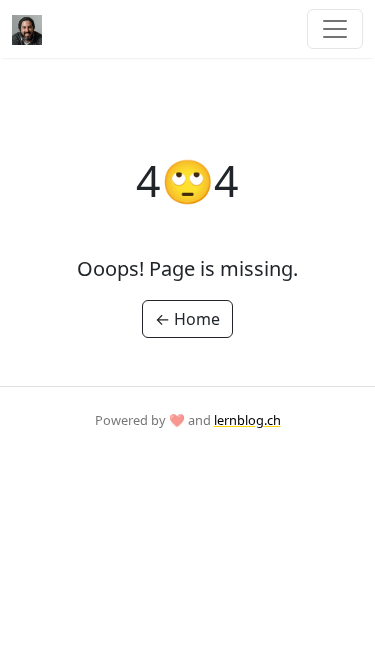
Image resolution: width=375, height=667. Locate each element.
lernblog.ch (247, 420)
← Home (187, 319)
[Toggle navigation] (335, 29)
